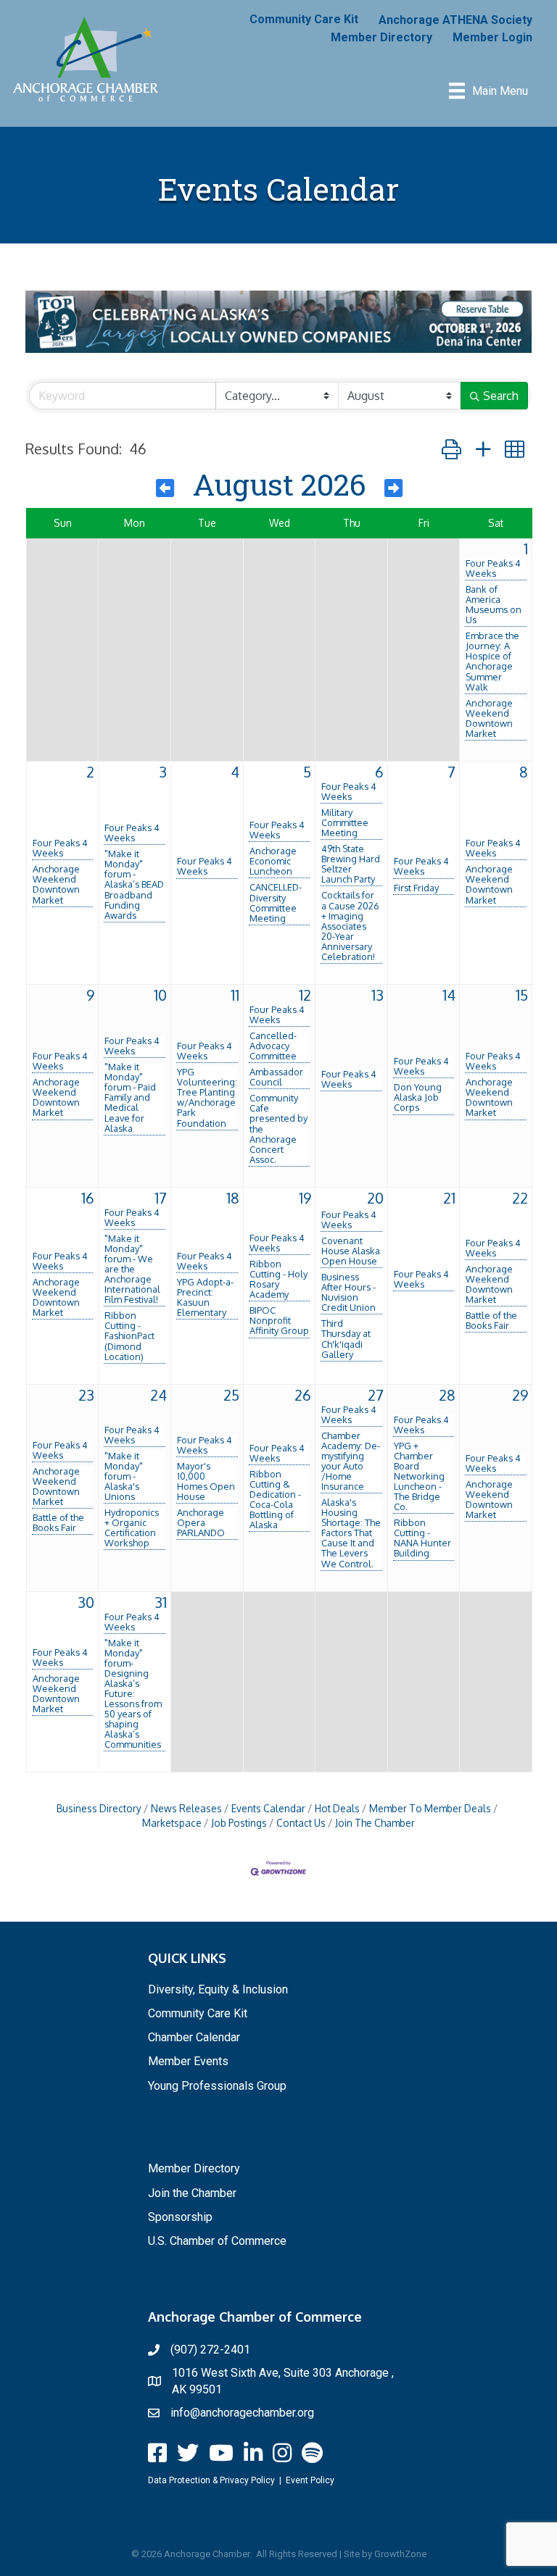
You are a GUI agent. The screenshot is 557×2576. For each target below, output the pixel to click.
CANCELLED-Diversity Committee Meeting (276, 902)
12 (305, 995)
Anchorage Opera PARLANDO (201, 1522)
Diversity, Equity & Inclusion (218, 1989)
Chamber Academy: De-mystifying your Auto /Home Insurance (351, 1461)
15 (522, 995)
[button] (451, 449)
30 (86, 1602)
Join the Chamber (192, 2193)
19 (305, 1198)
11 (235, 995)
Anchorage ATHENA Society (455, 20)
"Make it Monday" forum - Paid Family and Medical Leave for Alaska (130, 1097)
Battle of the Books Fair (491, 1320)
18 (233, 1198)
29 (520, 1395)
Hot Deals (337, 1808)
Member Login (492, 37)
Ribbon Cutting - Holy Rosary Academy (278, 1279)
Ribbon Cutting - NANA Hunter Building (422, 1538)
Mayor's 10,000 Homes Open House (206, 1481)
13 (377, 995)
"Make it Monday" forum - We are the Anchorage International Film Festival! (132, 1269)
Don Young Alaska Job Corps (418, 1097)
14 (449, 995)
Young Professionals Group (217, 2086)
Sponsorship (180, 2217)
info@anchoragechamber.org (242, 2413)
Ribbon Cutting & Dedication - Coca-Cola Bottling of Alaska (275, 1499)
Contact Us (301, 1823)
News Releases (186, 1808)
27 (376, 1395)
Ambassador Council (276, 1077)
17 (161, 1198)
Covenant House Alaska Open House (351, 1251)
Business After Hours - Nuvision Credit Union (348, 1292)
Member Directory (381, 37)
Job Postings (239, 1823)
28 (447, 1395)
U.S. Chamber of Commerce (217, 2241)
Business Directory (99, 1808)
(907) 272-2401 (210, 2350)
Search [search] (501, 396)
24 (158, 1395)
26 (303, 1395)
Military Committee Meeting (345, 822)
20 (375, 1198)
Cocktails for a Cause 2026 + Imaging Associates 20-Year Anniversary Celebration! (350, 925)
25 (231, 1395)
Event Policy (310, 2480)
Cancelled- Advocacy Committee (273, 1046)
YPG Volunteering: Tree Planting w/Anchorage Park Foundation (207, 1097)
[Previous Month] (165, 488)
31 (161, 1602)
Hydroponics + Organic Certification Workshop (132, 1527)
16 (88, 1198)
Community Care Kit (304, 19)
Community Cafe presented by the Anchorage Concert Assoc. (278, 1128)
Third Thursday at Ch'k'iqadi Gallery (346, 1338)
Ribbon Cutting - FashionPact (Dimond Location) (129, 1335)
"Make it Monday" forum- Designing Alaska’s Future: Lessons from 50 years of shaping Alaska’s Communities (133, 1694)
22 (520, 1198)
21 (449, 1198)
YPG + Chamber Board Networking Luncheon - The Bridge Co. (419, 1476)
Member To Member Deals (430, 1808)
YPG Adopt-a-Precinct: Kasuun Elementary (205, 1297)
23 (86, 1395)
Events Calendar (268, 1808)
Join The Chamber (375, 1823)
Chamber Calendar (194, 2037)
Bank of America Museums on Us (494, 604)
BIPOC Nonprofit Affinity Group (279, 1320)
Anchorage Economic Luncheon (273, 861)
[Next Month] (393, 488)
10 (160, 995)
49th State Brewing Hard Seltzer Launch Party (351, 864)
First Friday (416, 888)
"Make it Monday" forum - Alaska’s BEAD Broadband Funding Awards (134, 884)
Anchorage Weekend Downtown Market (489, 718)
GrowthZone (400, 2554)
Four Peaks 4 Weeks (493, 568)
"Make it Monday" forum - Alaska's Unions (124, 1476)
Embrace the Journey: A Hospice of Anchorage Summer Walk (492, 661)
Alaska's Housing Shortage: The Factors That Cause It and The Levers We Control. (351, 1533)
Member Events (188, 2061)
